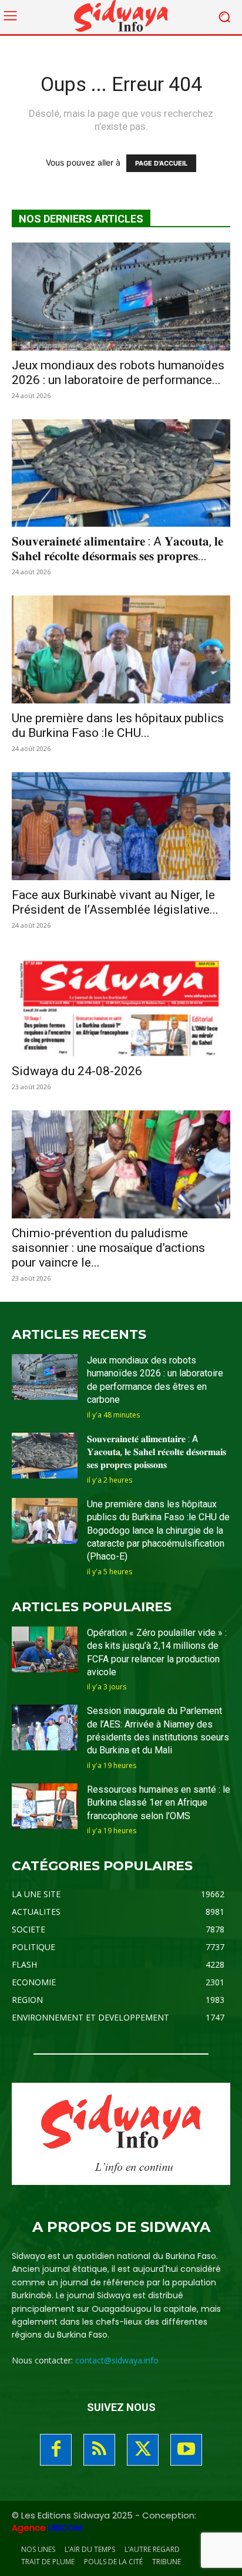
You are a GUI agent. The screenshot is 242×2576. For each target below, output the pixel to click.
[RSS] (99, 2450)
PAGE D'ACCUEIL (161, 163)
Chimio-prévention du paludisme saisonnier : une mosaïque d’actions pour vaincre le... (108, 1248)
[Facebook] (56, 2450)
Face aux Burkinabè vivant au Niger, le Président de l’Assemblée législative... (115, 902)
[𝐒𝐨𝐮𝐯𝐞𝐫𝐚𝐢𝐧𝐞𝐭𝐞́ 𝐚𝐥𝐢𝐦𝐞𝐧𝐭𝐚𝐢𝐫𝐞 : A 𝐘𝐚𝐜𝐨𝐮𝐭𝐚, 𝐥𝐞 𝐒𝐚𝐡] (121, 473)
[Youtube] (186, 2450)
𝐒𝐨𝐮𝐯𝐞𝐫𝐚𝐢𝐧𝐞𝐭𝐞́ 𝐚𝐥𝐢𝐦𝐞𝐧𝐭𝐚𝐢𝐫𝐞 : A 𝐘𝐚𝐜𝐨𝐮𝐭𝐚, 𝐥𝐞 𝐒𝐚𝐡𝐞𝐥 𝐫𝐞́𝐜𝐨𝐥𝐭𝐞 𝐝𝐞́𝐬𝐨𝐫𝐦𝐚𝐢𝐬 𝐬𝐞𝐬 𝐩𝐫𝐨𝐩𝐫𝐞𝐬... (117, 549)
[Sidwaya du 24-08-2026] (121, 1003)
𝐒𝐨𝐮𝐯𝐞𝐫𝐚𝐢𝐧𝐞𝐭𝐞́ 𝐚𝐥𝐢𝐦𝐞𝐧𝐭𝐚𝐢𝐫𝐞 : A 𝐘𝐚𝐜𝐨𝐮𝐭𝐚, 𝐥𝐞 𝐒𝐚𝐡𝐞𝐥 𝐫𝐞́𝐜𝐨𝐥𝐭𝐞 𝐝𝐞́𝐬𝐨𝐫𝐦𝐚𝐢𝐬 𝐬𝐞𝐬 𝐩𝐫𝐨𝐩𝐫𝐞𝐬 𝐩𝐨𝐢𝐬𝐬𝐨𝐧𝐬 (157, 1452)
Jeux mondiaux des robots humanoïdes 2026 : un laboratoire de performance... (118, 373)
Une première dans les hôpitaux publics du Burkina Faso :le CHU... (118, 725)
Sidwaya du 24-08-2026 (77, 1071)
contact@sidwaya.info (117, 2360)
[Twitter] (143, 2450)
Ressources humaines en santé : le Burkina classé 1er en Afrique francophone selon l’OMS (159, 1803)
